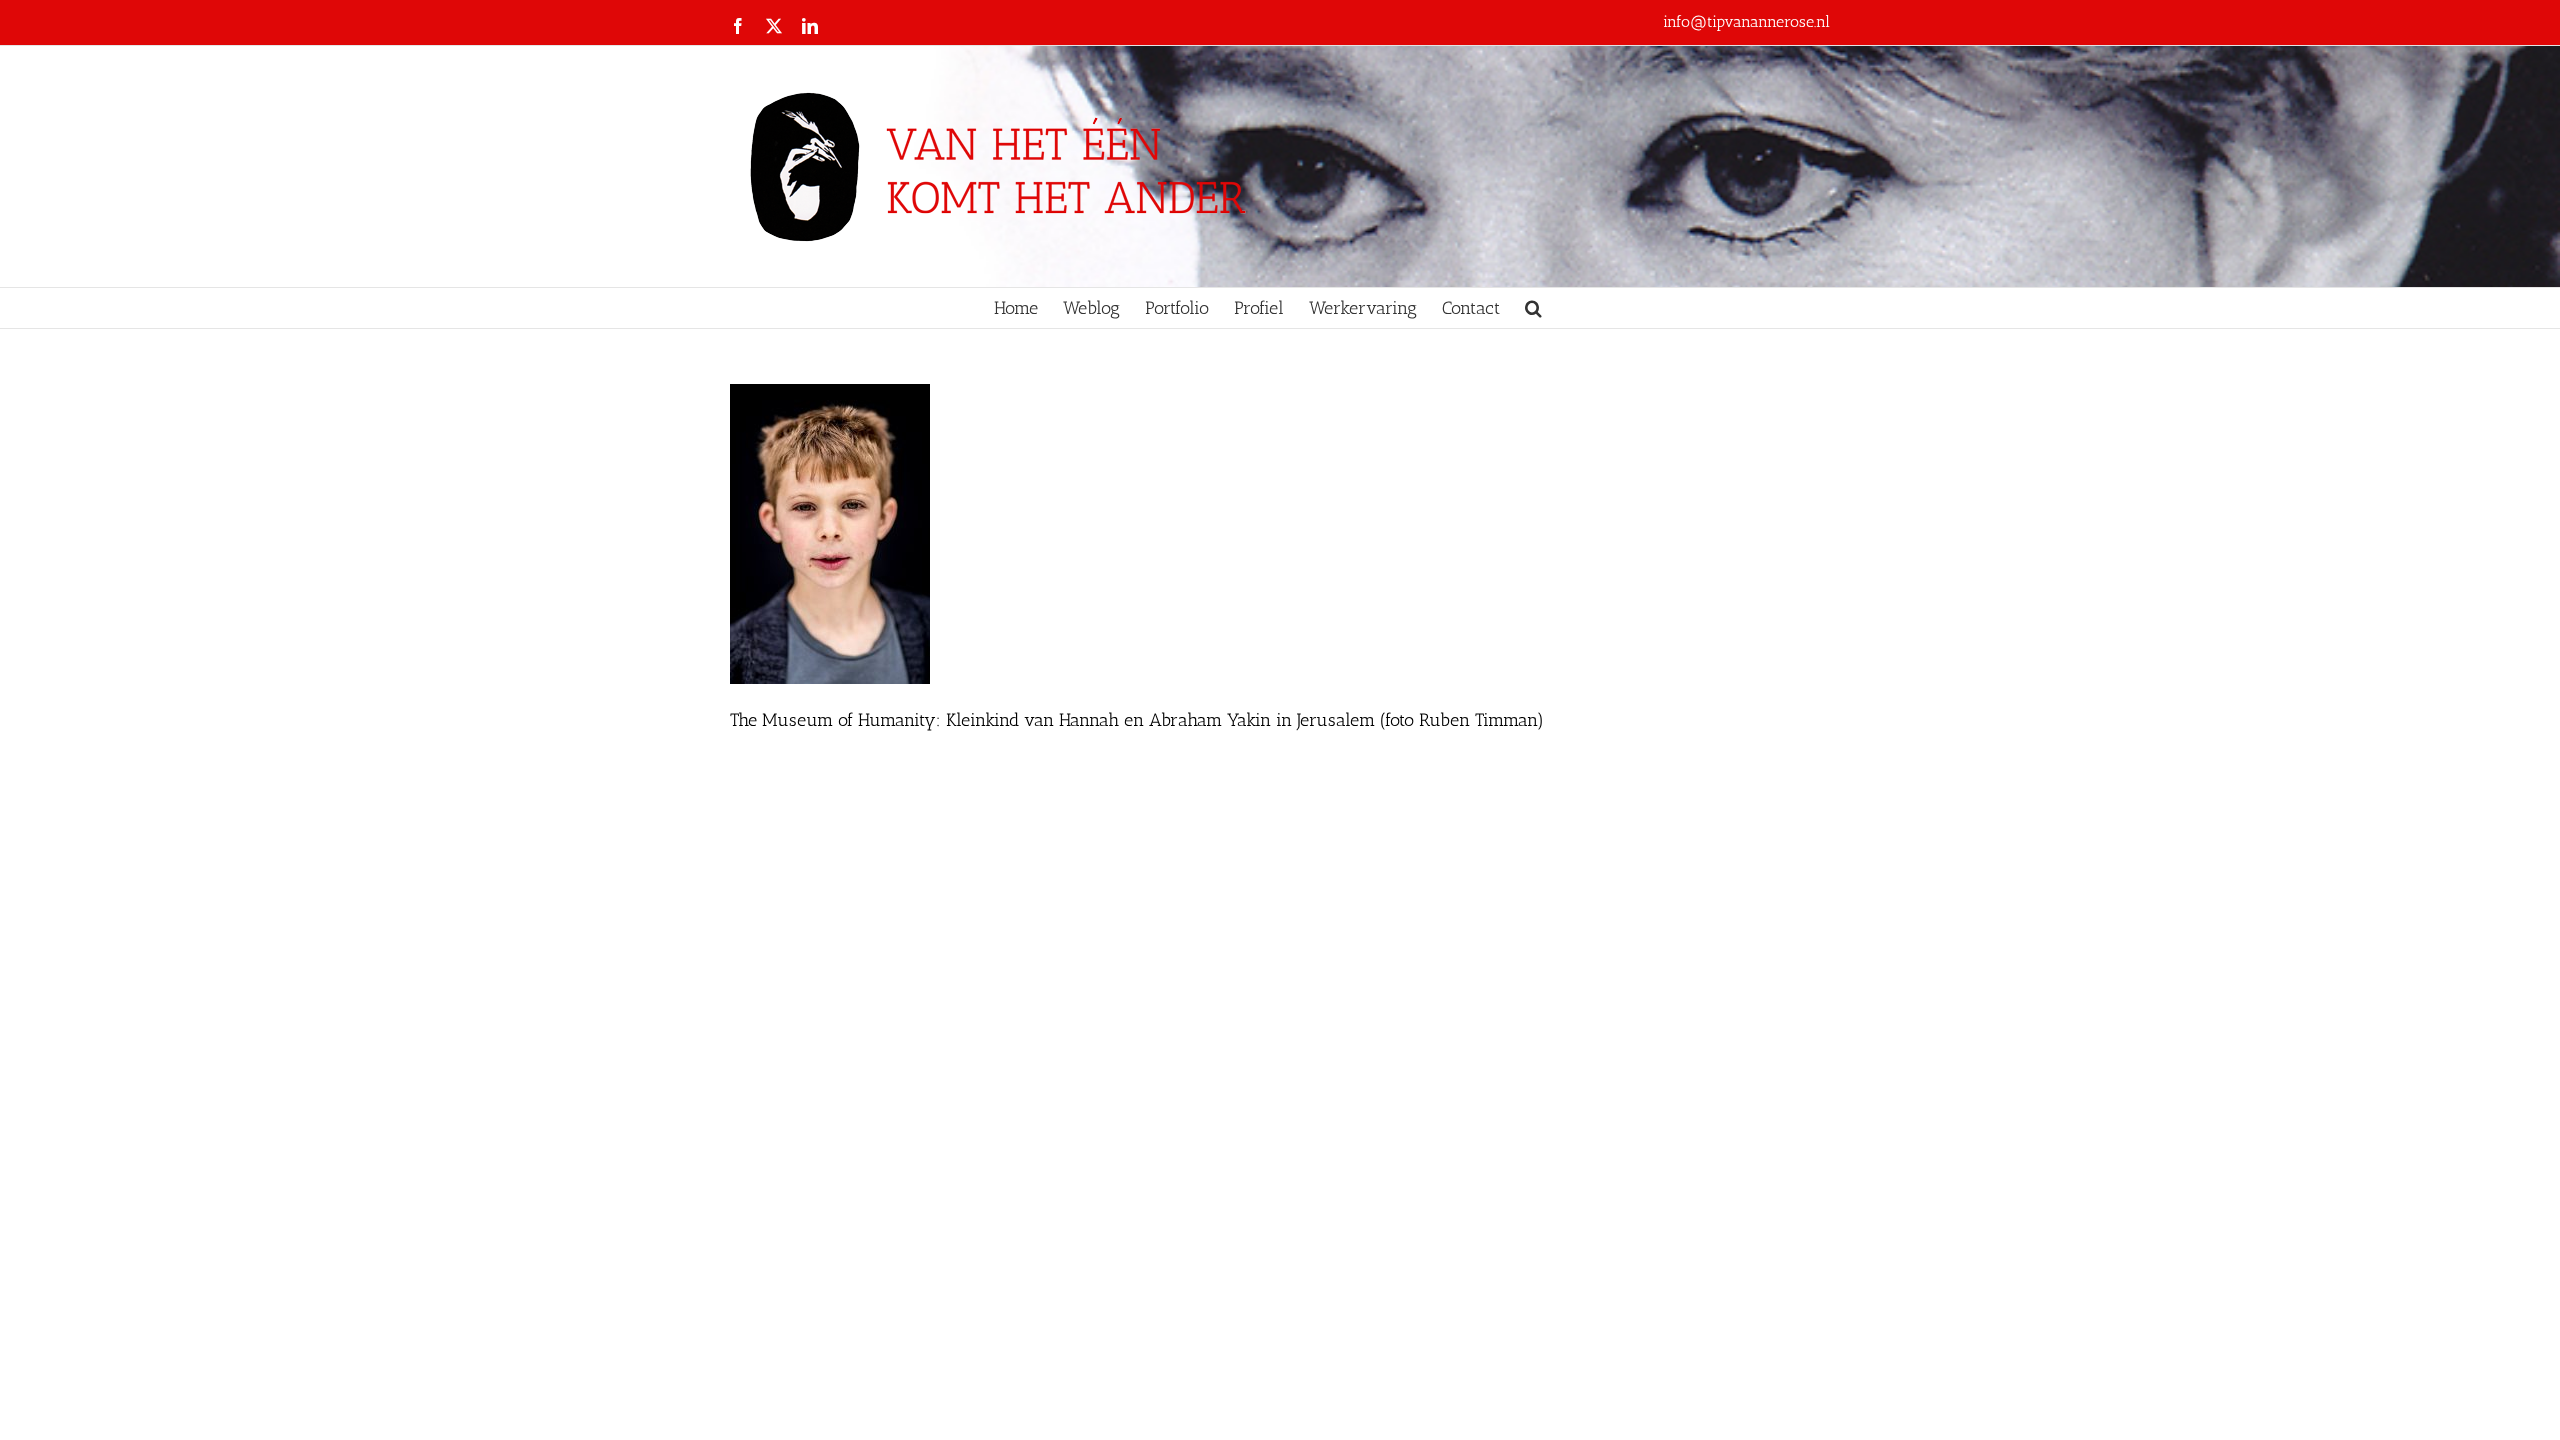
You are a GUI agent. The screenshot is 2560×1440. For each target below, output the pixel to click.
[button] (1533, 308)
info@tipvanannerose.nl (1746, 21)
